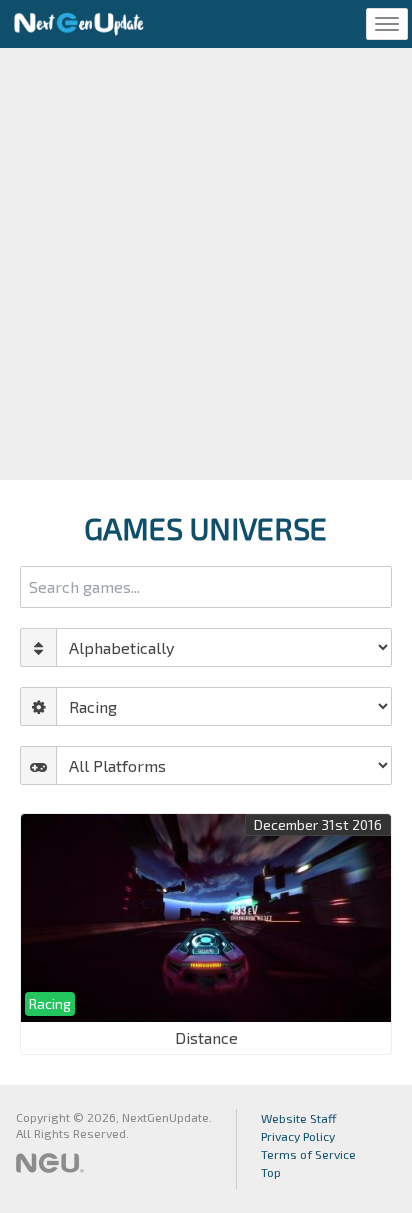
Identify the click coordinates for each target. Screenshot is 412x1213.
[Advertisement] (206, 264)
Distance (206, 1037)
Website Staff (299, 1118)
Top (271, 1172)
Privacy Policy (298, 1136)
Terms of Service (308, 1154)
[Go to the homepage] (79, 24)
